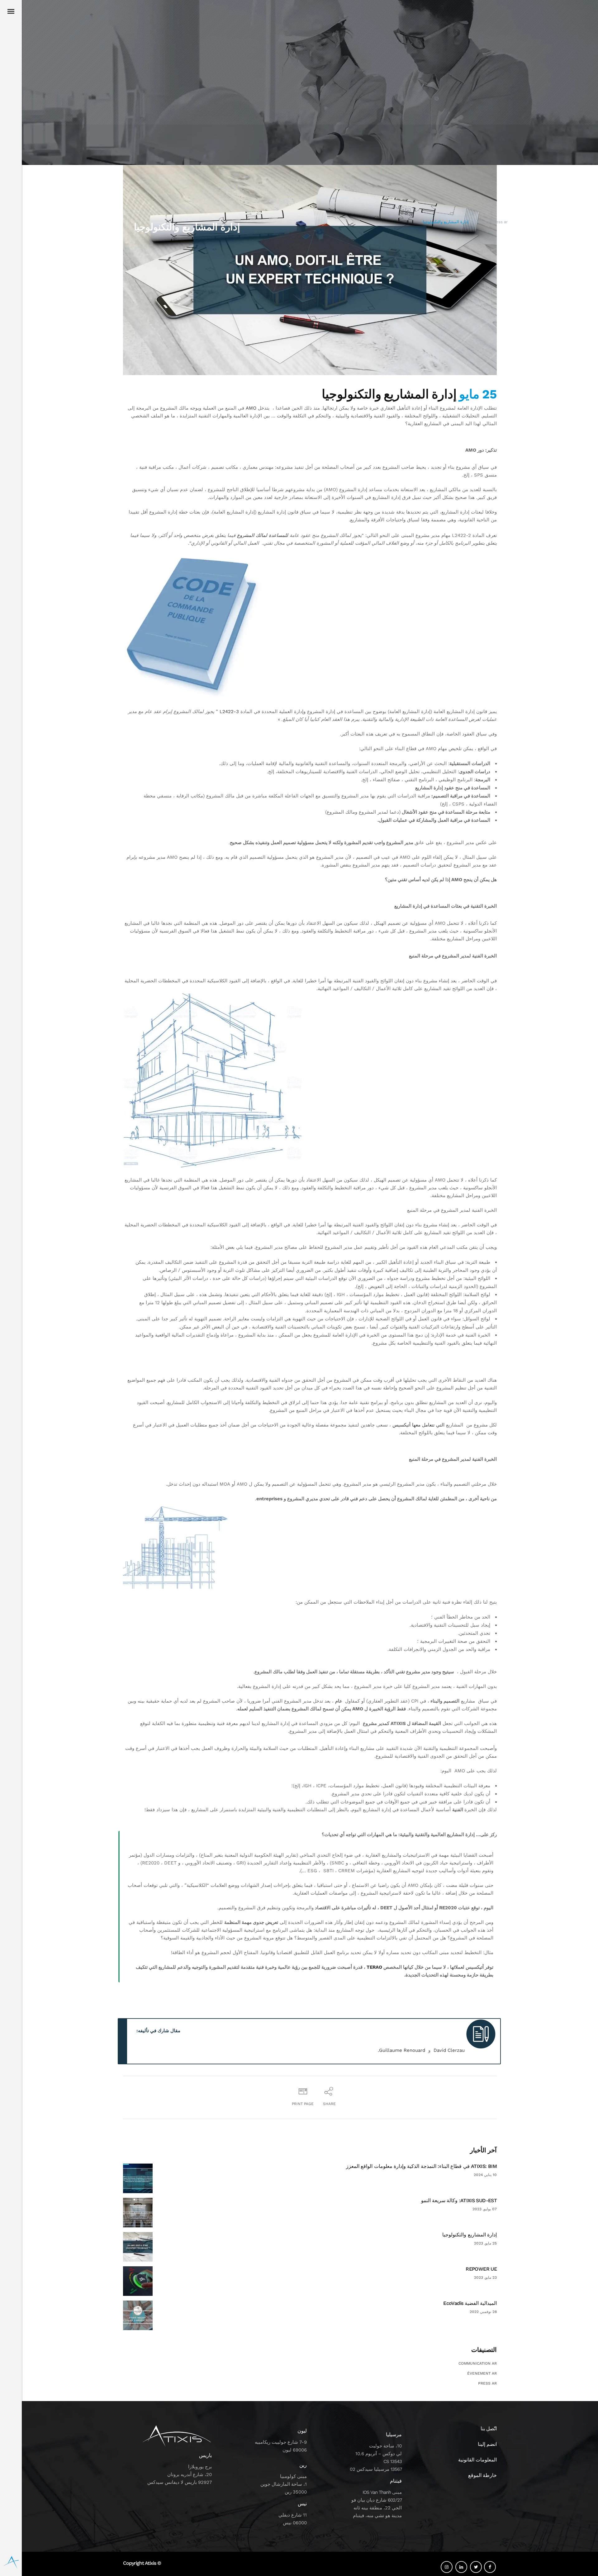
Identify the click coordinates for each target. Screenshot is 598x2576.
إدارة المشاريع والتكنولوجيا (470, 2235)
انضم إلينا (487, 2444)
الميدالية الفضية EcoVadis (470, 2303)
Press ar (500, 222)
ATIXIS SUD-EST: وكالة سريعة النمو (459, 2200)
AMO (251, 408)
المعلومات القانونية (477, 2460)
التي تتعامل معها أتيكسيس (418, 1425)
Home (481, 222)
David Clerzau (450, 2050)
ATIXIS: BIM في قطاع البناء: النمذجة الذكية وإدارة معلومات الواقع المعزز (421, 2166)
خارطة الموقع (482, 2475)
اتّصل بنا (489, 2429)
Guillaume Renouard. (401, 2050)
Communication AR (478, 2363)
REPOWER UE (481, 2269)
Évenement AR (482, 2373)
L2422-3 (229, 712)
